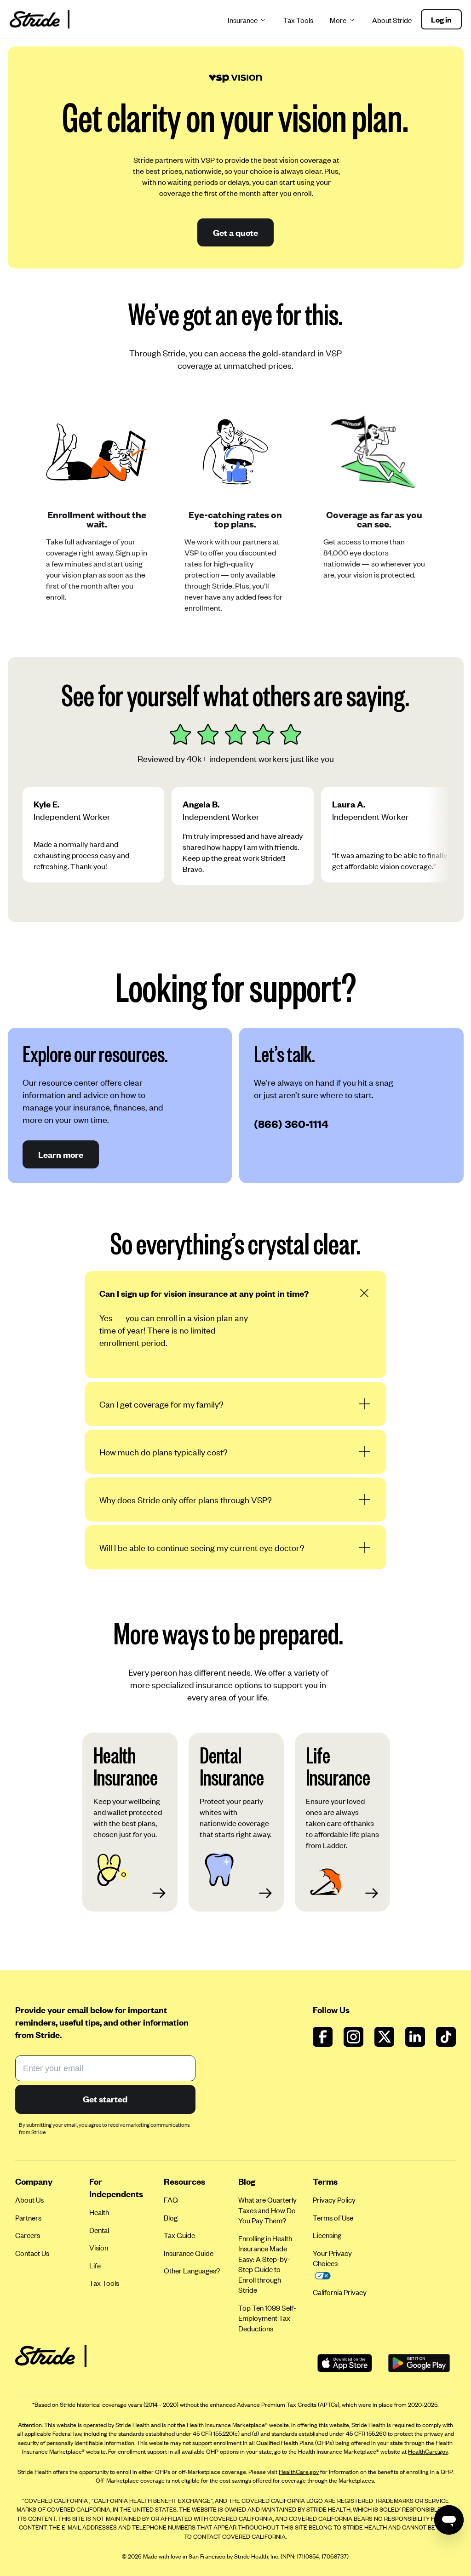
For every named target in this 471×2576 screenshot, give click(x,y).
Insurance (243, 20)
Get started (105, 2099)
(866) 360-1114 (291, 1124)
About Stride (392, 20)
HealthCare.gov (428, 2451)
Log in (441, 19)
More (338, 20)
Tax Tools (298, 20)
